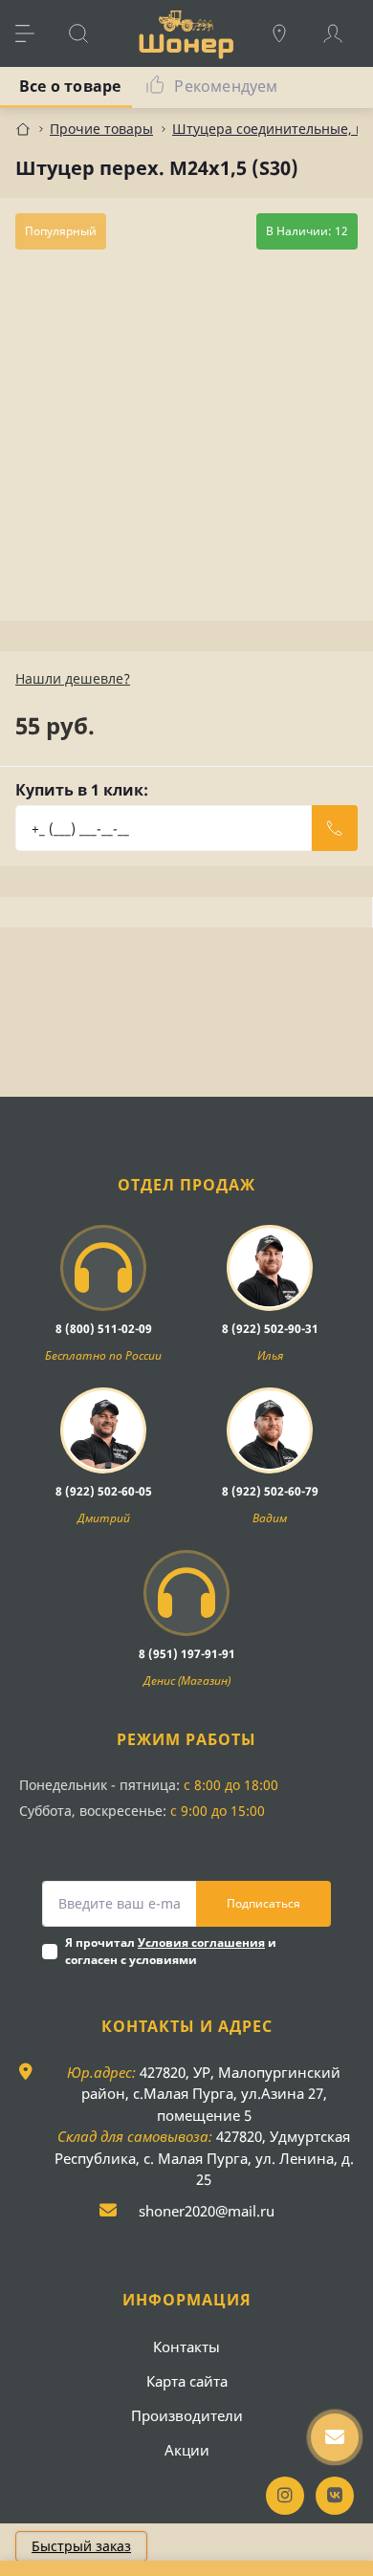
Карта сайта (187, 2381)
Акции (187, 2450)
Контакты (186, 2347)
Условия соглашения (201, 1943)
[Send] (335, 828)
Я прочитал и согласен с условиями (171, 1951)
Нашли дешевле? (73, 678)
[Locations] (289, 33)
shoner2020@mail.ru (207, 2211)
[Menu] (34, 33)
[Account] (342, 33)
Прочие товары (101, 129)
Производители (187, 2415)
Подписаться (263, 1903)
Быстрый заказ (81, 2546)
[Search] (88, 33)
